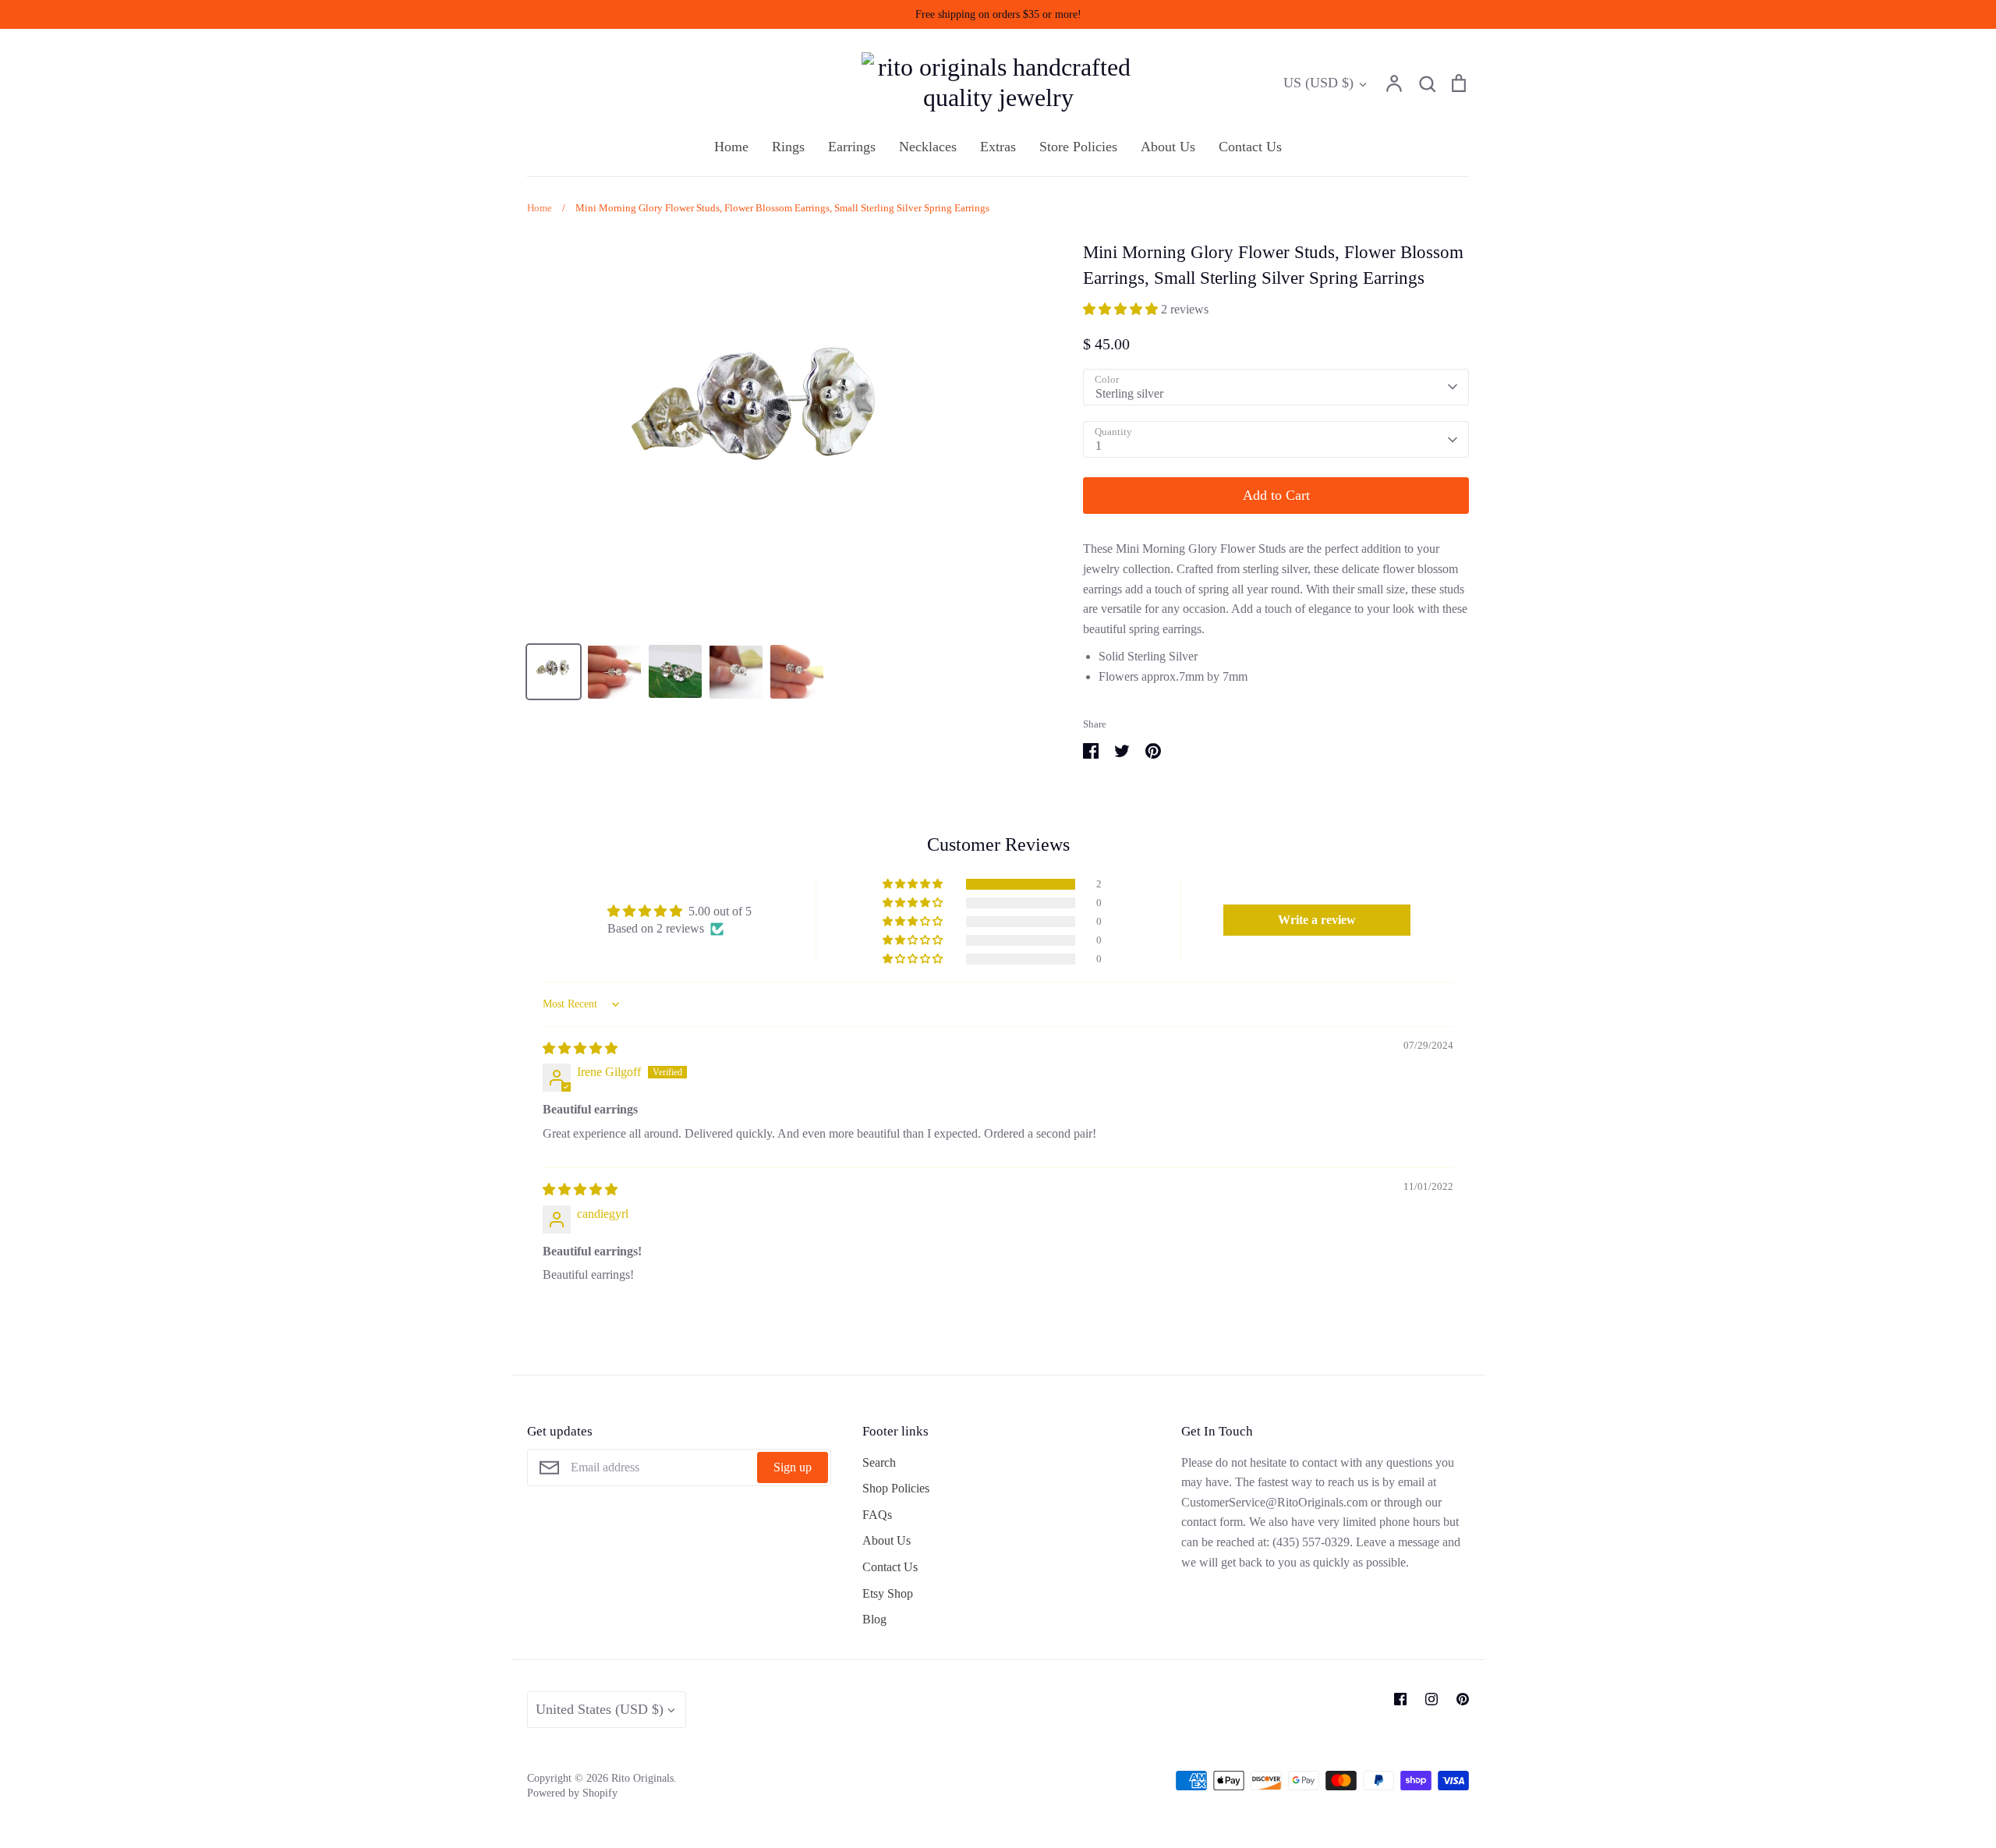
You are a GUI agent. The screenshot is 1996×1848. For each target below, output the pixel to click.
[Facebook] (1400, 1699)
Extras (998, 147)
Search (879, 1462)
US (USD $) (1318, 83)
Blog (874, 1619)
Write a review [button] (1317, 920)
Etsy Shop (888, 1593)
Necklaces (928, 147)
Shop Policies (896, 1488)
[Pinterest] (1463, 1699)
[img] (580, 1048)
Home (731, 147)
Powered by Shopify (572, 1793)
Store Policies (1078, 147)
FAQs (877, 1515)
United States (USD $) (600, 1709)
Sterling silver (1129, 393)
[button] (1122, 309)
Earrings (852, 147)
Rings (788, 147)
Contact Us (1250, 147)
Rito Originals (642, 1778)
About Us (1168, 147)
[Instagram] (1432, 1699)
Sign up (793, 1467)
